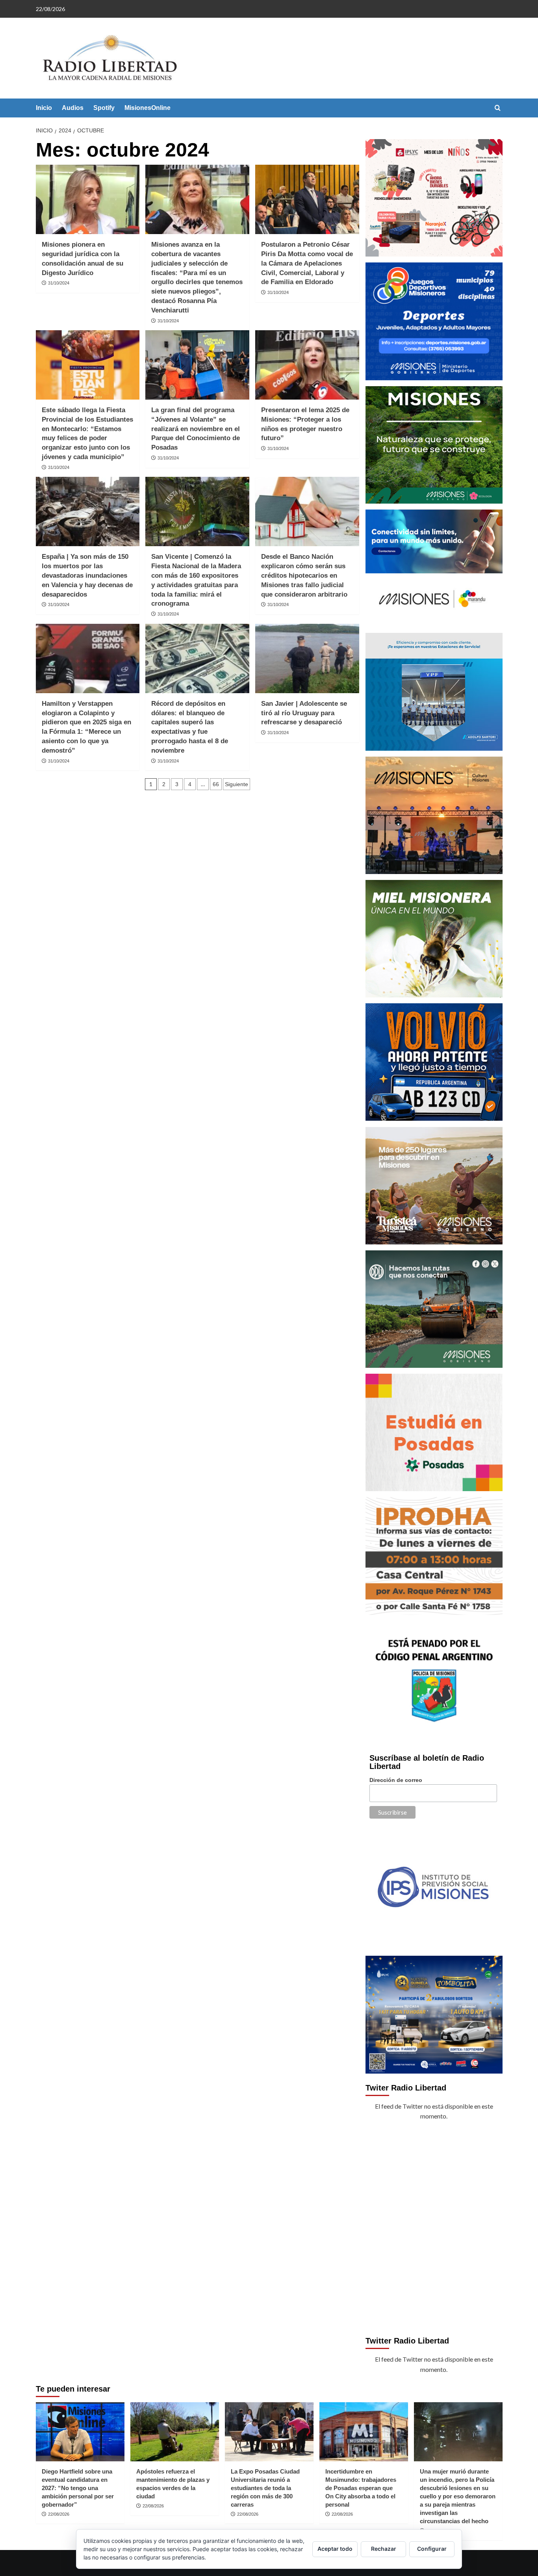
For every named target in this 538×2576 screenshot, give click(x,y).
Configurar (432, 2549)
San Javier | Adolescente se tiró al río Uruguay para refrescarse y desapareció (304, 713)
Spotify (104, 108)
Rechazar (384, 2549)
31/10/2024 (59, 283)
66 (216, 784)
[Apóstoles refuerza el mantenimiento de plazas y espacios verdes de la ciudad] (175, 2432)
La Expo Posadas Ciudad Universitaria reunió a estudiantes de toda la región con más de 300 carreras (265, 2488)
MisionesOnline (147, 108)
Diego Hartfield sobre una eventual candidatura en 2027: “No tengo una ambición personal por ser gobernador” (78, 2488)
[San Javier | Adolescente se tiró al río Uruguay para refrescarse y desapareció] (307, 658)
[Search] (498, 108)
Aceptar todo (335, 2549)
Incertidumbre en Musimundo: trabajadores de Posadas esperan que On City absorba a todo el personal (361, 2488)
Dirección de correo (396, 1780)
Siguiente (237, 784)
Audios (73, 108)
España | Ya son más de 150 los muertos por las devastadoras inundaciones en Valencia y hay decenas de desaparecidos (87, 575)
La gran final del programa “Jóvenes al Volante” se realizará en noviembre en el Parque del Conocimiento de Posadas (196, 429)
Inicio (44, 108)
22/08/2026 (59, 2514)
